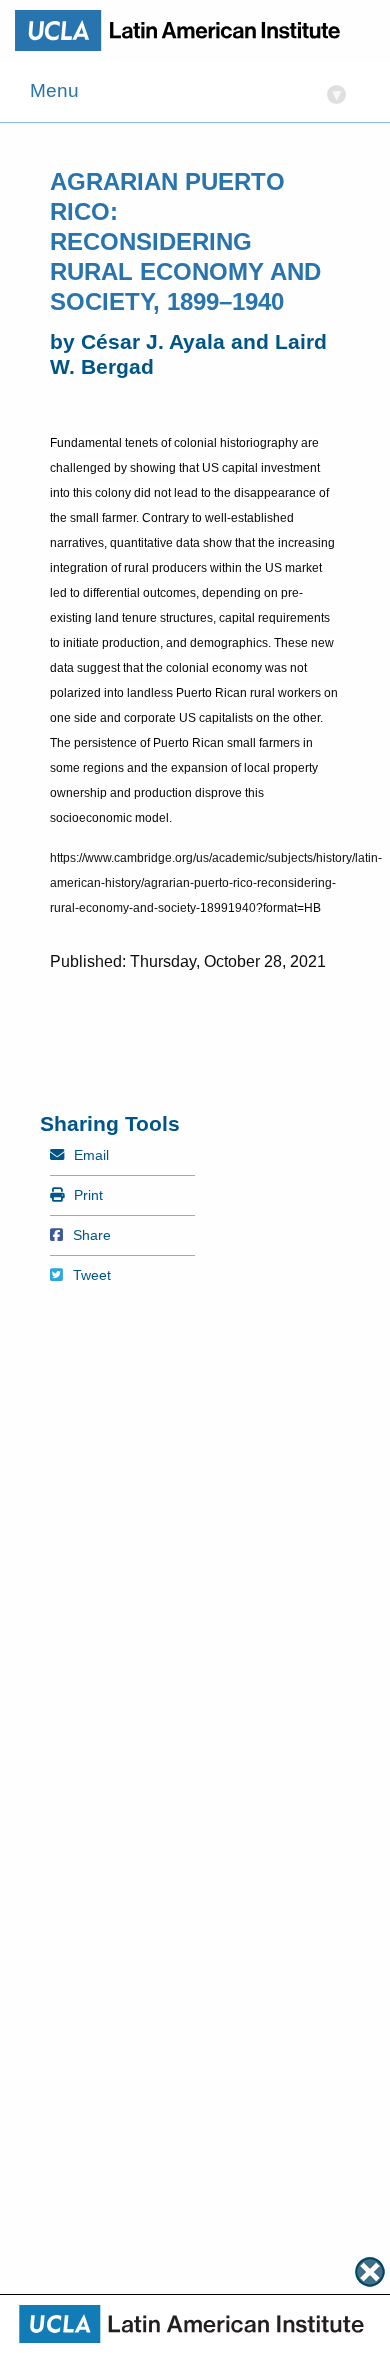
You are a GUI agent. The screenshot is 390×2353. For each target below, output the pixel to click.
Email (91, 1155)
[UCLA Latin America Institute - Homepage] (185, 30)
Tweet (91, 1275)
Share (91, 1235)
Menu (186, 92)
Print (88, 1195)
